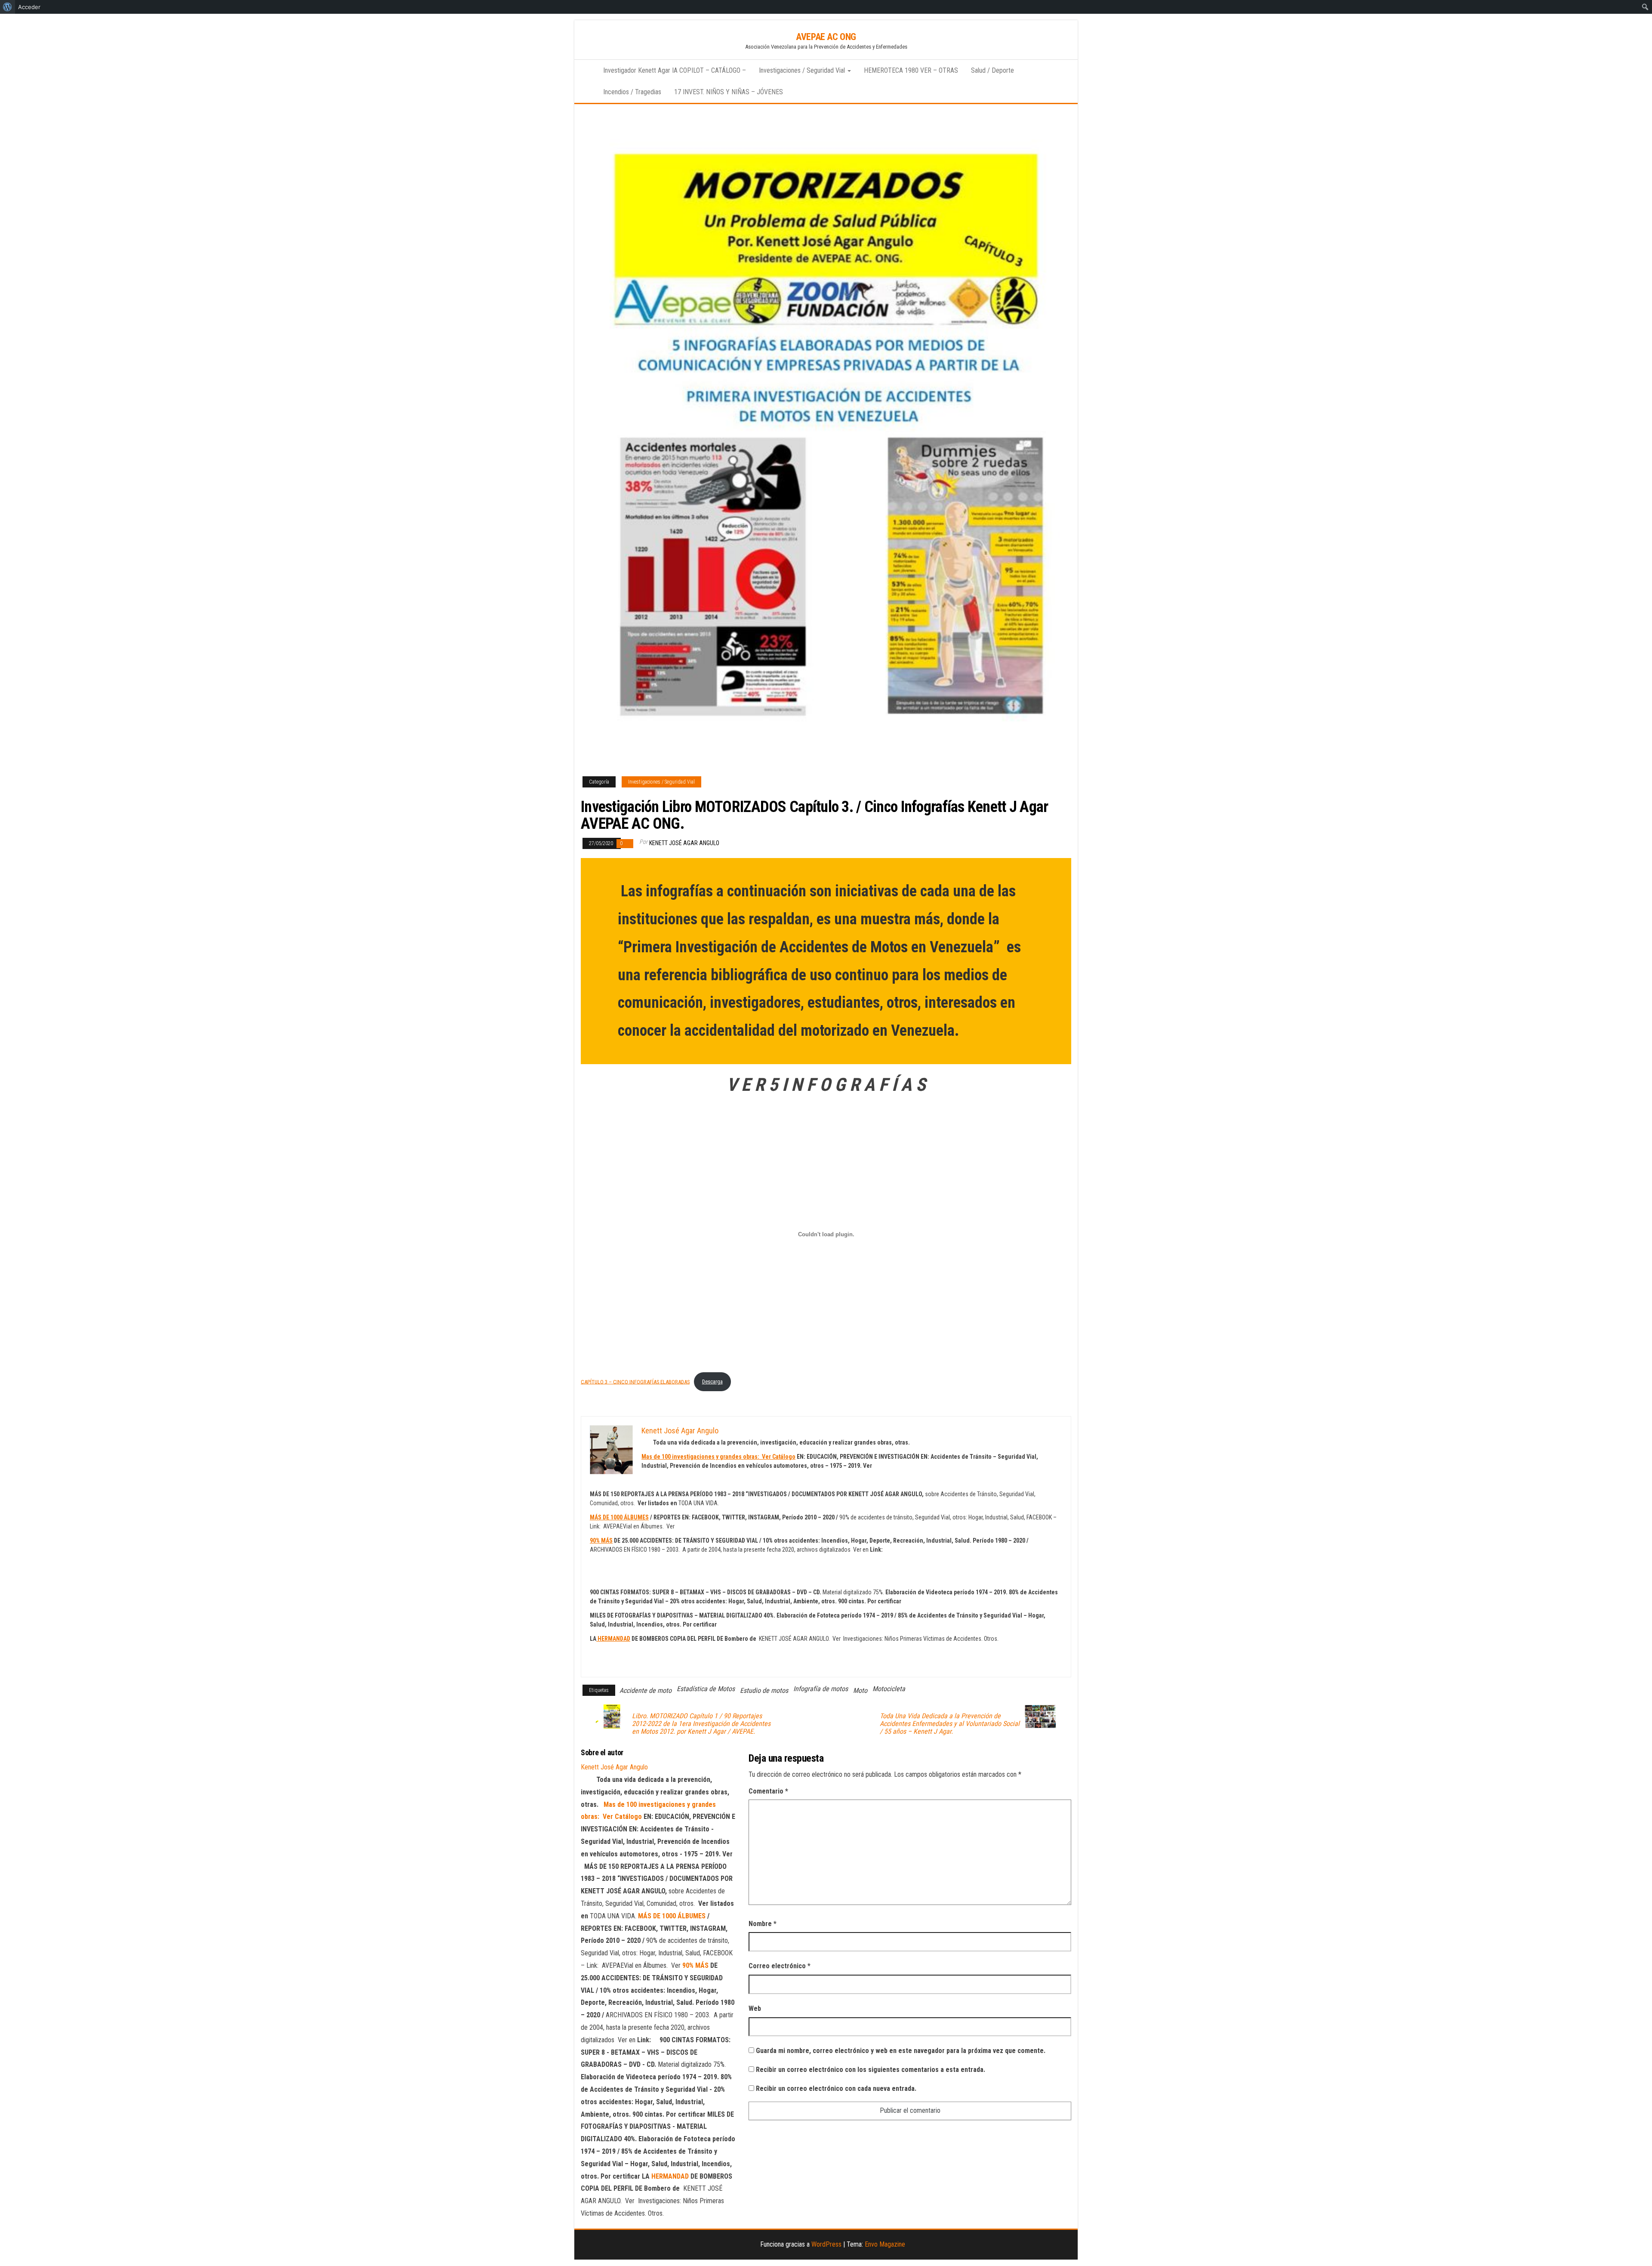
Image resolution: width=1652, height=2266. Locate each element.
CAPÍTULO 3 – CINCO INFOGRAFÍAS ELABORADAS (635, 1382)
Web (755, 2008)
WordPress (826, 2244)
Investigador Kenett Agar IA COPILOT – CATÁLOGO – (675, 70)
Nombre (763, 1924)
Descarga (712, 1382)
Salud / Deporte (992, 70)
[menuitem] (8, 7)
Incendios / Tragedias (632, 92)
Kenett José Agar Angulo (684, 843)
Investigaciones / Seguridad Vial (803, 70)
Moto (860, 1690)
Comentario (768, 1791)
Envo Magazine (885, 2244)
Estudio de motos (764, 1690)
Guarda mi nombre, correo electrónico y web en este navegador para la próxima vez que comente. (901, 2051)
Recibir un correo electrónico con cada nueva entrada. (836, 2088)
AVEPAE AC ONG (826, 37)
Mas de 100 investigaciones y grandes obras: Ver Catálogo (718, 1457)
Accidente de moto (646, 1690)
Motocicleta (889, 1689)
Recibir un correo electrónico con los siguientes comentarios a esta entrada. (871, 2070)
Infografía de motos (821, 1689)
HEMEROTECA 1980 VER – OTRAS (911, 70)
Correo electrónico (780, 1966)
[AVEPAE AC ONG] (586, 71)
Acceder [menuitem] (29, 7)
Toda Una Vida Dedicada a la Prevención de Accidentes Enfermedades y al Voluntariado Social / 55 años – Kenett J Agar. (950, 1724)
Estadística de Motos (706, 1689)
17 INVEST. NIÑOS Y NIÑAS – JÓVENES (729, 92)
